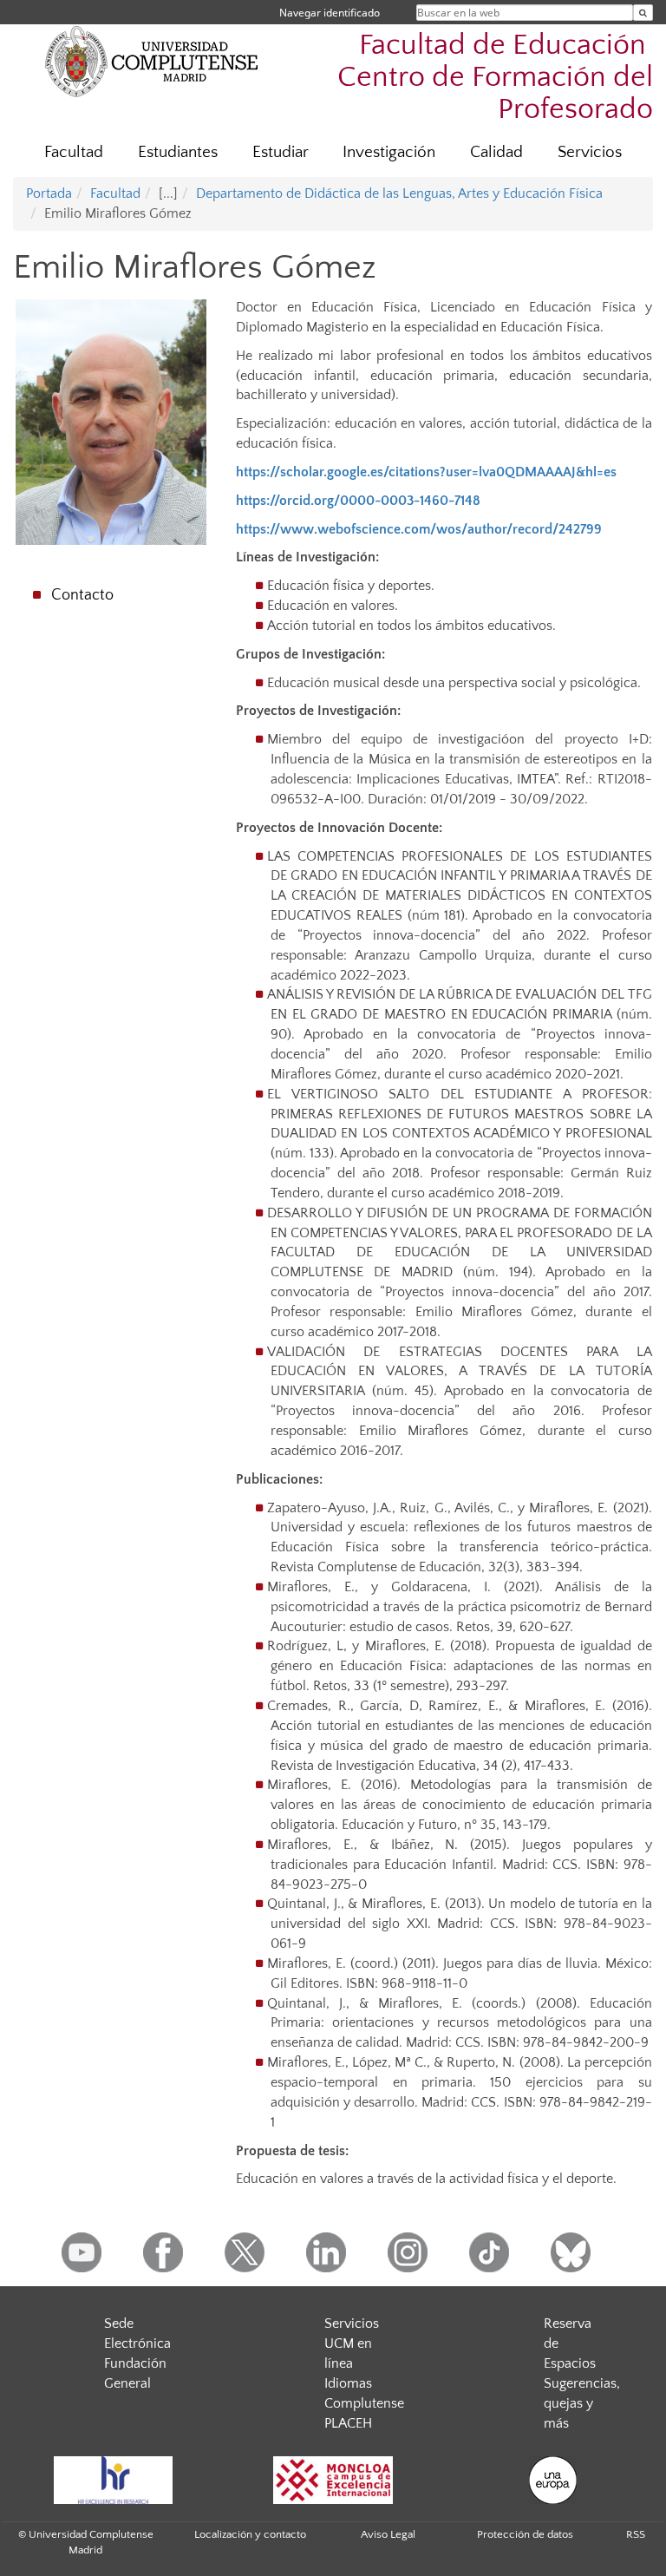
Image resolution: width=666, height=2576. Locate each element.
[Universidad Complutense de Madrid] (152, 61)
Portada (49, 193)
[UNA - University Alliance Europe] (553, 2480)
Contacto (82, 595)
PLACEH (348, 2423)
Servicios (590, 152)
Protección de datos (525, 2534)
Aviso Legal (388, 2534)
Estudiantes (178, 152)
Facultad (74, 152)
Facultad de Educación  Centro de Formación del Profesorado (495, 78)
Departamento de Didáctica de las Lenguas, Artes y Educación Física (399, 193)
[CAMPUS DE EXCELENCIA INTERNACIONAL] (333, 2480)
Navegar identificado (330, 13)
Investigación (389, 152)
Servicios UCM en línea (352, 2343)
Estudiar (281, 152)
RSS (636, 2534)
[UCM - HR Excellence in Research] (113, 2480)
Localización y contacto (250, 2534)
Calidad (496, 152)
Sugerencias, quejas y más (582, 2403)
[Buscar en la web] (643, 13)
